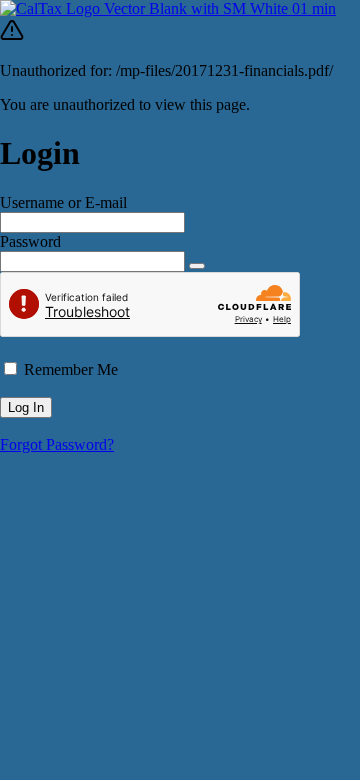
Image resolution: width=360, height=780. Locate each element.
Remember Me (71, 369)
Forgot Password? (57, 444)
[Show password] (197, 266)
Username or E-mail (63, 202)
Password (30, 241)
